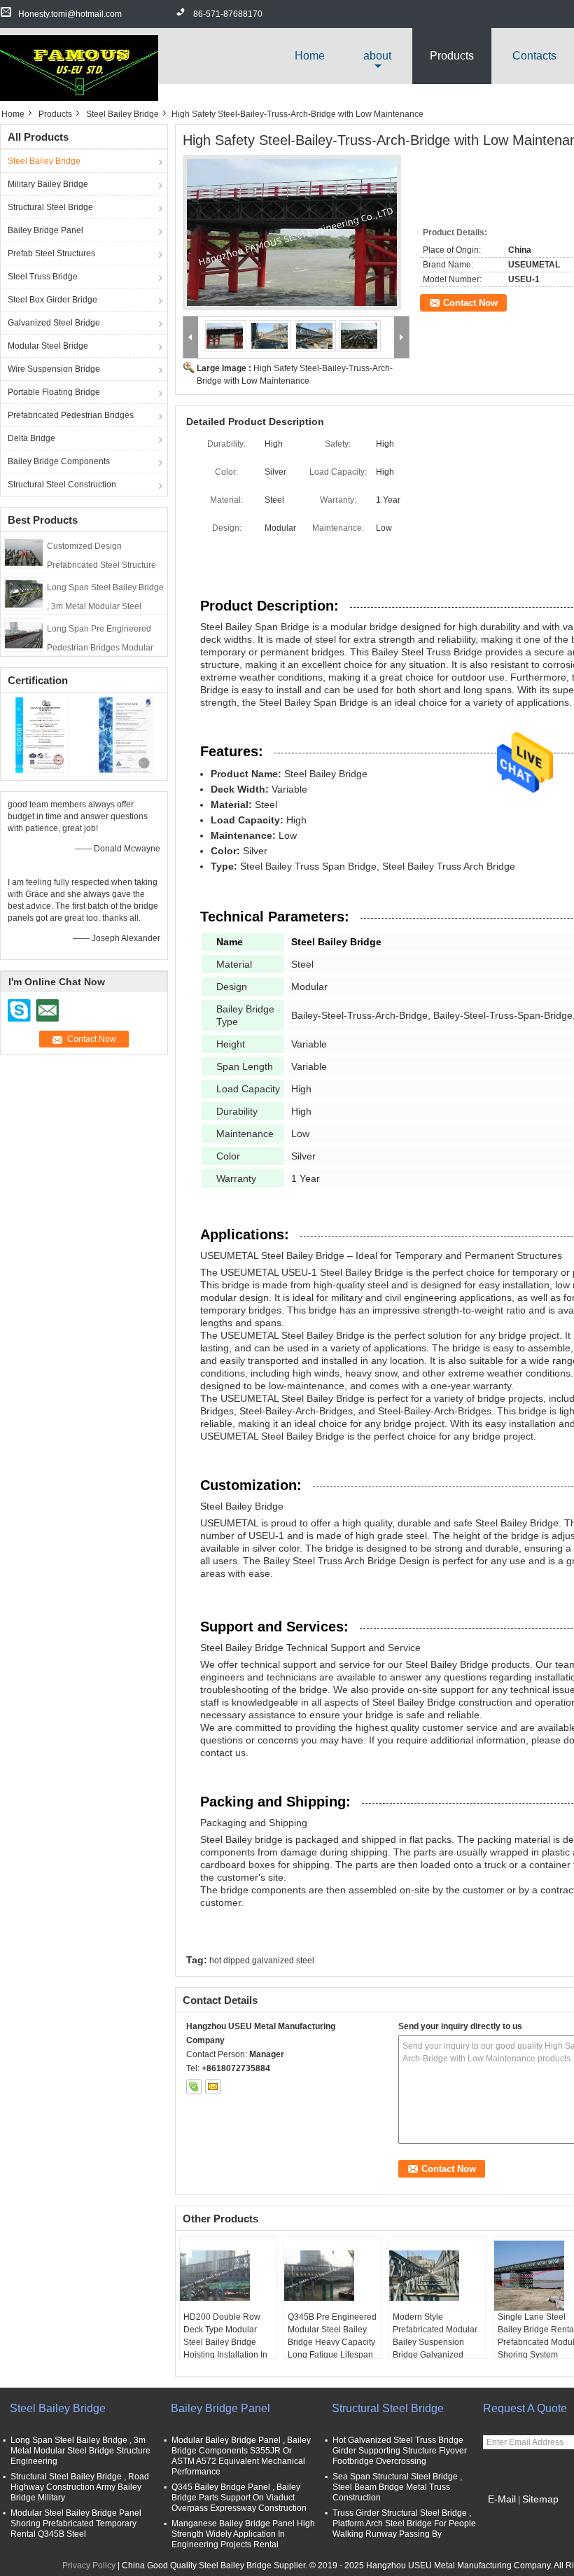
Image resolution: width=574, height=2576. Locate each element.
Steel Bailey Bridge (122, 114)
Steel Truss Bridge (43, 277)
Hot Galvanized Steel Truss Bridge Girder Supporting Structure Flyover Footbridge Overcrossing (400, 2451)
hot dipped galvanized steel (262, 1961)
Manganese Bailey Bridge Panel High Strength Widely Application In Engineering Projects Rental (243, 2534)
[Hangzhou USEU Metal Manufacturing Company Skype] (194, 2087)
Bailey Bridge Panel (45, 230)
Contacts (534, 56)
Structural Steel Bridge (50, 207)
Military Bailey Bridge (48, 184)
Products (452, 56)
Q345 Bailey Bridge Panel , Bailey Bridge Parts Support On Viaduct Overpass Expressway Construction (239, 2498)
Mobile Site (513, 2516)
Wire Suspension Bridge (54, 369)
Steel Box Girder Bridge (52, 300)
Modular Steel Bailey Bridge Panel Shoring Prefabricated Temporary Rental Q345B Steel (76, 2523)
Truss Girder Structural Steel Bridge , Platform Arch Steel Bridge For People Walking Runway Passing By (404, 2523)
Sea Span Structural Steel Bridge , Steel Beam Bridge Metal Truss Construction (397, 2487)
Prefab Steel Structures (51, 253)
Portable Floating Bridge (54, 392)
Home (310, 56)
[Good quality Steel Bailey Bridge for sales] (42, 735)
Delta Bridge (31, 438)
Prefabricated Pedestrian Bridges (71, 415)
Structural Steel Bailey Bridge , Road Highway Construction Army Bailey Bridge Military (80, 2487)
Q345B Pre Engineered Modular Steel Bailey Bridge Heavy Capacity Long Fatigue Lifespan (332, 2336)
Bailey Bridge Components (59, 461)
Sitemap (540, 2499)
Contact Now (470, 303)
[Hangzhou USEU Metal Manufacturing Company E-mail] (213, 2087)
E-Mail (502, 2499)
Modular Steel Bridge (48, 346)
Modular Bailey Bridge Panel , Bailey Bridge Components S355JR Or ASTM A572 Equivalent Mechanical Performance (241, 2456)
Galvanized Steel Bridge (54, 323)
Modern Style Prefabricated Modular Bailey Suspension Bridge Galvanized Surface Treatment (435, 2342)
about (377, 56)
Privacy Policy (89, 2565)
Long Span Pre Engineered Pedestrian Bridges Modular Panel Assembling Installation (103, 648)
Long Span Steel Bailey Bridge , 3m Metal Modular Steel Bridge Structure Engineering (105, 606)
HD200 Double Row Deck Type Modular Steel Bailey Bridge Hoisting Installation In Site (225, 2342)
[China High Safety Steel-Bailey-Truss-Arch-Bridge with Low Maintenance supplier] (296, 237)
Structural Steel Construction (62, 485)
